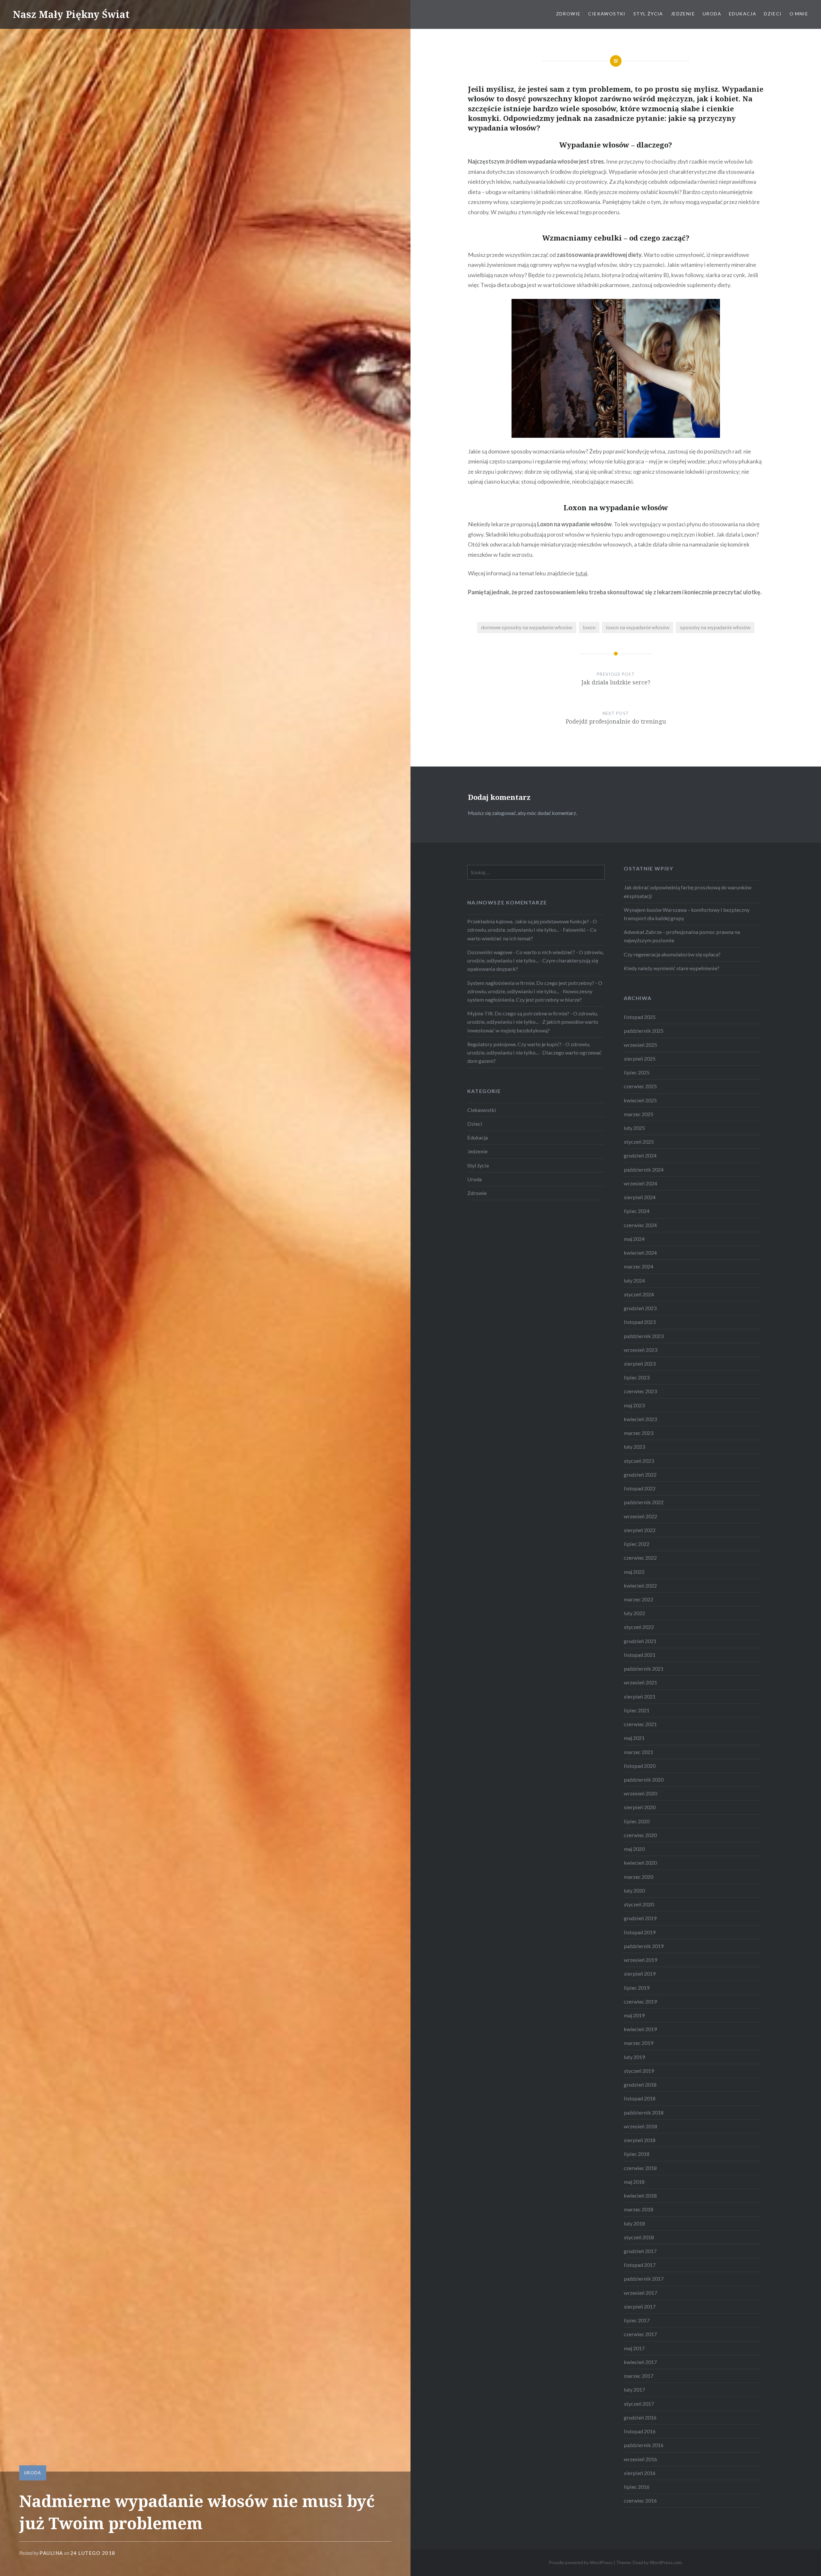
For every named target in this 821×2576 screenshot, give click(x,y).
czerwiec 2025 (640, 1086)
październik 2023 (644, 1336)
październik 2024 (644, 1169)
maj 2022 (634, 1572)
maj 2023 (634, 1405)
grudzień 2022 (640, 1474)
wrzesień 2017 (640, 2293)
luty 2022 (634, 1613)
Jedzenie (683, 14)
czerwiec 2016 (640, 2500)
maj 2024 (634, 1239)
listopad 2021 (640, 1655)
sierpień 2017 (640, 2306)
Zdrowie (568, 14)
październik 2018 (644, 2112)
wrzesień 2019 (640, 1960)
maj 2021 (634, 1738)
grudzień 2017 (640, 2251)
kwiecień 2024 (640, 1253)
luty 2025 (634, 1128)
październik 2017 (644, 2279)
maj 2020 (634, 1849)
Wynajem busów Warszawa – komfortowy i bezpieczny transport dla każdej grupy (687, 914)
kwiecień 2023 (640, 1419)
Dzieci (773, 14)
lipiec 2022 (637, 1544)
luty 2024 (634, 1280)
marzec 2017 (639, 2376)
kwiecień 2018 (640, 2195)
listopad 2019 (640, 1932)
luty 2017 (634, 2390)
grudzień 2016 (640, 2417)
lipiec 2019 (637, 1988)
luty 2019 (634, 2057)
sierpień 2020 (640, 1807)
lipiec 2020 (637, 1821)
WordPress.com (666, 2562)
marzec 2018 (639, 2209)
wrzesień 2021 (640, 1682)
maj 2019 (634, 2015)
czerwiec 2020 (640, 1835)
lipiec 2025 (637, 1072)
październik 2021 (644, 1669)
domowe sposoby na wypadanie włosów (527, 627)
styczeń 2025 (639, 1142)
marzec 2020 (639, 1877)
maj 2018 (634, 2182)
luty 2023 (634, 1447)
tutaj (581, 573)
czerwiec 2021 (640, 1724)
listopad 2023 (640, 1322)
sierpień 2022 (640, 1530)
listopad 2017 (640, 2265)
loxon (589, 627)
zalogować (504, 813)
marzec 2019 (639, 2043)
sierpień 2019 (640, 1974)
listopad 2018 (640, 2098)
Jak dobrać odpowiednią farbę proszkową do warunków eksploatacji (688, 891)
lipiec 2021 (637, 1710)
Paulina (51, 2553)
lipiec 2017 (637, 2320)
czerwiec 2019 (640, 2001)
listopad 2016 (640, 2431)
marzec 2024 (639, 1266)
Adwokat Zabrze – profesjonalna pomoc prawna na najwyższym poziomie (682, 936)
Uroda (712, 14)
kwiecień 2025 (640, 1100)
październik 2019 (644, 1946)
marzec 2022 (639, 1599)
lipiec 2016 (637, 2487)
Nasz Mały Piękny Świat (71, 14)
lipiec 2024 (637, 1211)
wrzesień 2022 (640, 1516)
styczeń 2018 (639, 2237)
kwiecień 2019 (640, 2029)
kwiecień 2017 (640, 2362)
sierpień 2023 (640, 1364)
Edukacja (743, 14)
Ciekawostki (607, 14)
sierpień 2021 (640, 1696)
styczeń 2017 (639, 2404)
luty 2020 (634, 1890)
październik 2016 (644, 2445)
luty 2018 (634, 2223)
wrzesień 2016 (640, 2459)
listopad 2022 (640, 1488)
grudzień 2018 (640, 2085)
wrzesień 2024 (640, 1183)
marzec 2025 (639, 1114)
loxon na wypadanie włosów (638, 627)
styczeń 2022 (639, 1627)
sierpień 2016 (640, 2473)
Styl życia (648, 14)
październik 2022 (644, 1502)
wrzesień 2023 (640, 1350)
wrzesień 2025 (640, 1045)
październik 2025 (644, 1031)
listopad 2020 (640, 1766)
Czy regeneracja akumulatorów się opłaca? (672, 954)
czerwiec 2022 (640, 1558)
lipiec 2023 (637, 1377)
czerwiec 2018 (640, 2168)
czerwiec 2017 (640, 2334)
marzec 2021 (639, 1752)
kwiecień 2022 (640, 1585)
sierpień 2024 (640, 1197)
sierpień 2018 (640, 2140)
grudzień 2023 (640, 1308)
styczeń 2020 (639, 1904)
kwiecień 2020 (640, 1863)
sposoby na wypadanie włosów (715, 627)
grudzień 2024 (640, 1155)
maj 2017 (634, 2348)
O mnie (799, 14)
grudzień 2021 (640, 1641)
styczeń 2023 (639, 1461)
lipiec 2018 (637, 2154)
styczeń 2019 (639, 2071)
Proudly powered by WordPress (581, 2562)
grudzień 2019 (640, 1918)
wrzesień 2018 (640, 2126)
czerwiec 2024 (640, 1225)
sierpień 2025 (640, 1059)
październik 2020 (644, 1779)
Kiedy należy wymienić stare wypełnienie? (672, 968)
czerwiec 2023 (640, 1391)
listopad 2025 (640, 1017)
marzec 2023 (639, 1433)
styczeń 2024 (639, 1294)
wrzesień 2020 (640, 1793)
